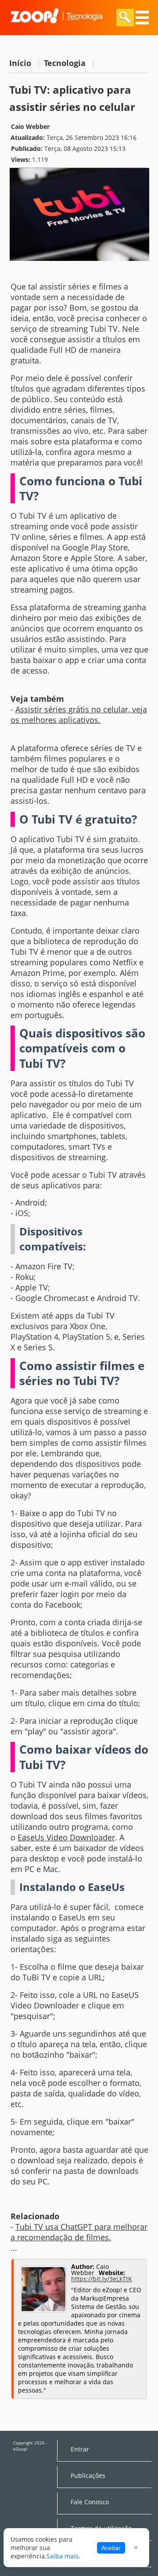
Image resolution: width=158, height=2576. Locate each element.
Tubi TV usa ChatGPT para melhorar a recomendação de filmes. (79, 2232)
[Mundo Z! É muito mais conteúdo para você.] (56, 29)
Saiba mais (63, 2556)
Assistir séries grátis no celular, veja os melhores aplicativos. (79, 715)
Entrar (80, 2449)
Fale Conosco (90, 2502)
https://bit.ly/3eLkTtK (102, 2279)
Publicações (88, 2476)
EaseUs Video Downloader (66, 1837)
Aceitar (111, 2548)
